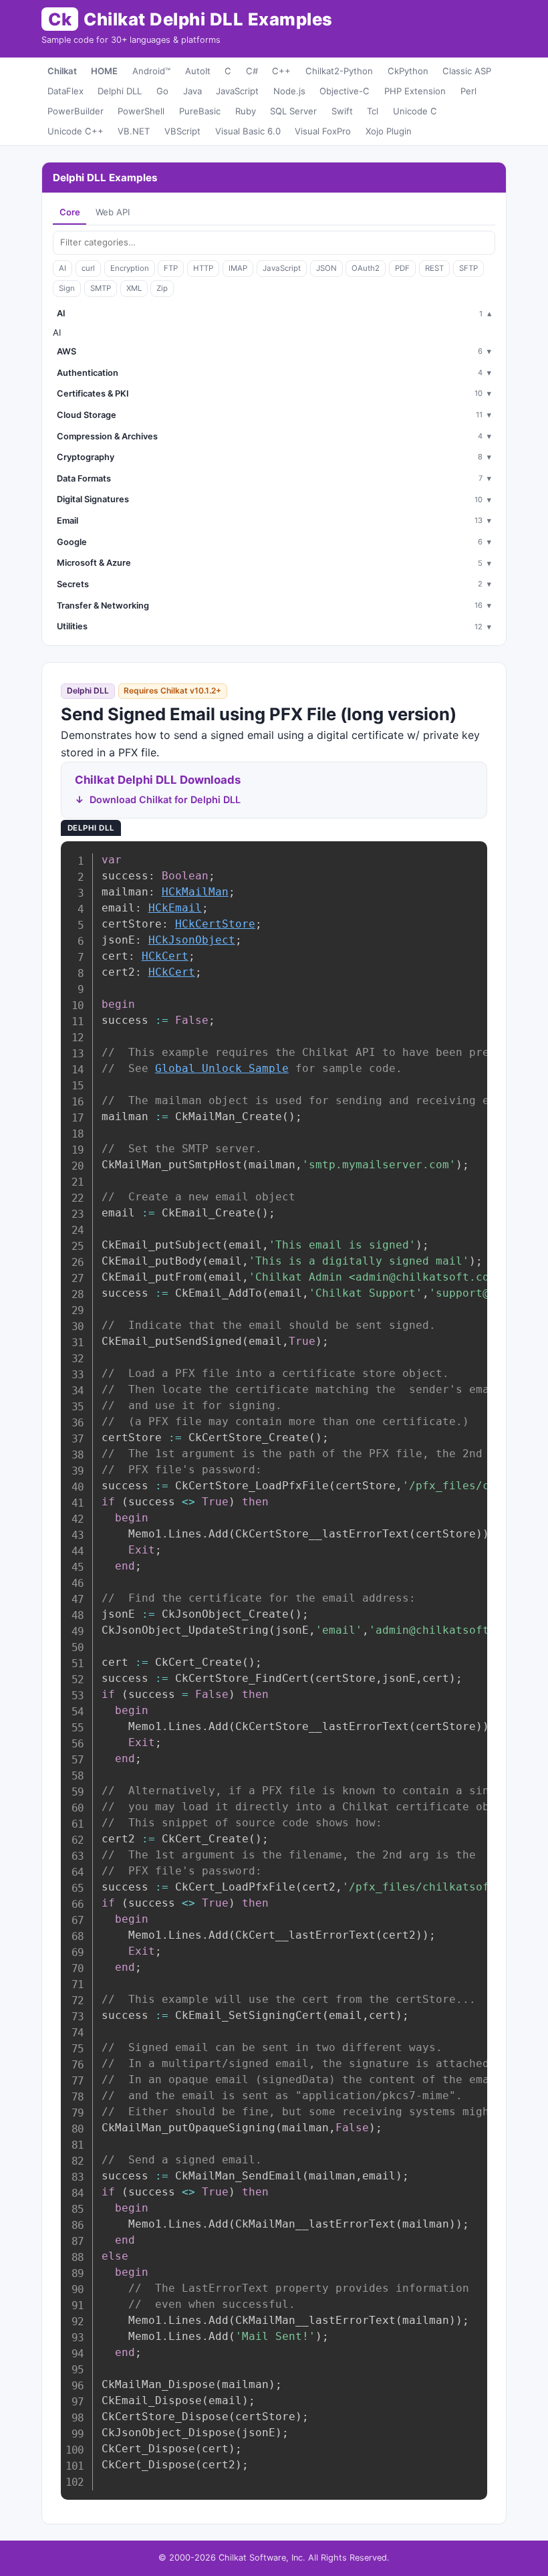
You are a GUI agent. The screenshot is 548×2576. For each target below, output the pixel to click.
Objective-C (345, 91)
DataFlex (65, 91)
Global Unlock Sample (222, 1068)
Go (162, 91)
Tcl (373, 111)
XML (134, 288)
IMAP (238, 268)
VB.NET (134, 131)
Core (70, 212)
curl (88, 268)
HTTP (203, 268)
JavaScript (237, 91)
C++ (281, 71)
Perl (468, 91)
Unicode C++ (76, 131)
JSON (326, 268)
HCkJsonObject (192, 940)
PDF (402, 268)
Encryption (130, 268)
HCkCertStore (215, 924)
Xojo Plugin (389, 131)
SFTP (468, 268)
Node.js (289, 91)
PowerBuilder (76, 111)
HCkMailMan (195, 892)
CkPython (408, 71)
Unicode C (415, 111)
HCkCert (165, 956)
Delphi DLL (120, 91)
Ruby (246, 111)
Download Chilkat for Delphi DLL (165, 799)
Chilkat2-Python (339, 71)
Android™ (151, 71)
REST (434, 268)
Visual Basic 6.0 (248, 131)
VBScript (182, 131)
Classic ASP (467, 71)
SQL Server (293, 111)
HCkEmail (175, 908)
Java (192, 91)
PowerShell (141, 111)
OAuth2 (366, 268)
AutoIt (198, 71)
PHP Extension (415, 91)
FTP (171, 268)
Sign (67, 288)
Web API (113, 212)
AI (62, 268)
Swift (342, 111)
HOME (104, 71)
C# (252, 71)
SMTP (101, 288)
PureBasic (200, 111)
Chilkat (62, 71)
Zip (162, 288)
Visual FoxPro (323, 131)
